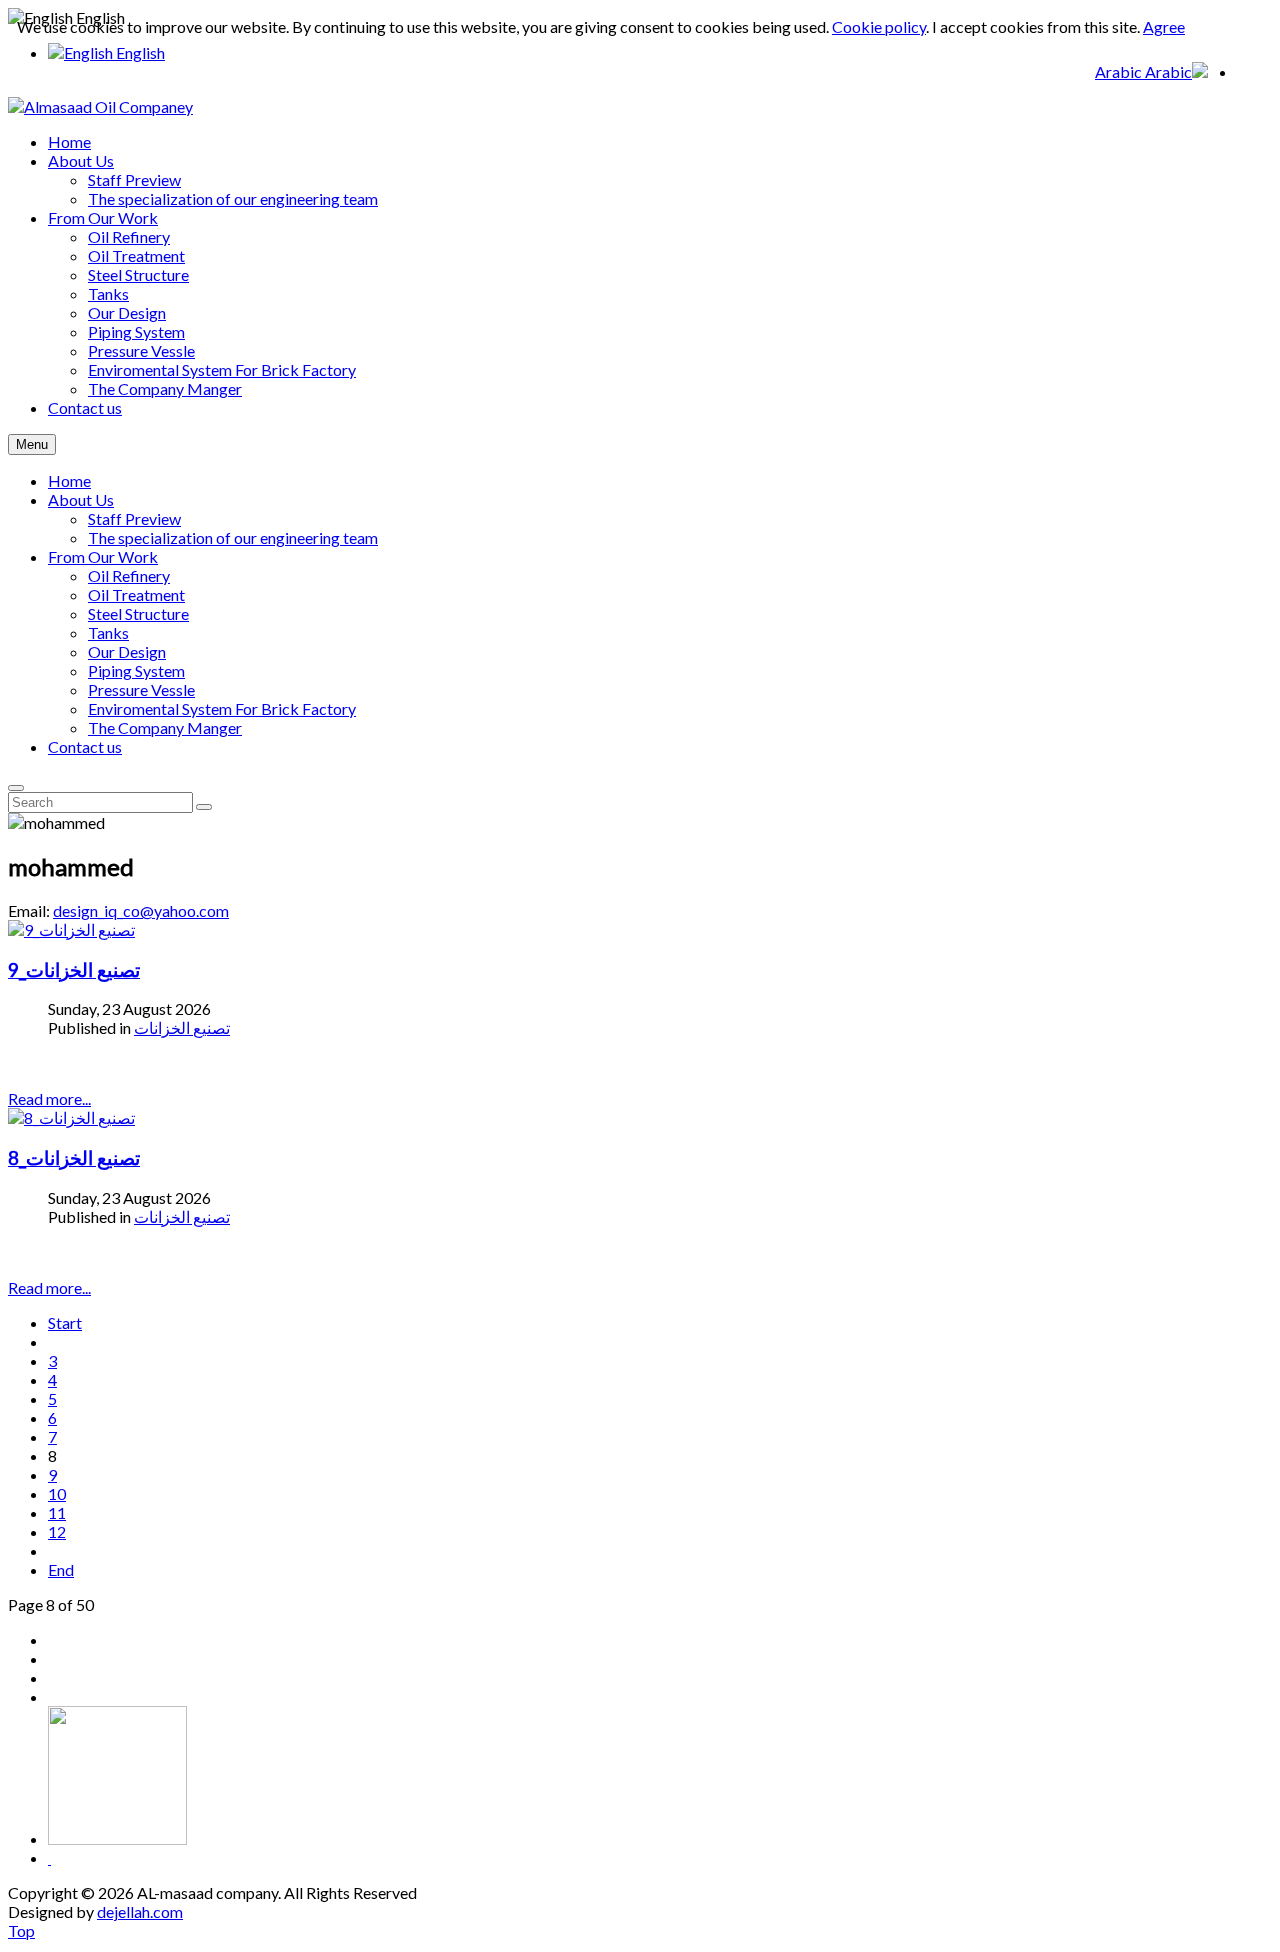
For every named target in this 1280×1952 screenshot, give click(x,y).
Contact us (85, 746)
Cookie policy (879, 26)
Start (65, 1322)
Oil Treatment (136, 594)
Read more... (49, 1098)
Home (69, 480)
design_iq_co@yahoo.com (141, 910)
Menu (32, 444)
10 (57, 1493)
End (61, 1569)
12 (57, 1531)
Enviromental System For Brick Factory (222, 708)
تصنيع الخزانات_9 (74, 970)
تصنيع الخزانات (182, 1027)
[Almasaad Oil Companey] (100, 106)
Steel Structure (138, 613)
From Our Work (103, 556)
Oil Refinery (129, 575)
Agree (1164, 26)
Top (21, 1930)
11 (57, 1512)
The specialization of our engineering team (233, 537)
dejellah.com (140, 1911)
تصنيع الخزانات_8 (74, 1158)
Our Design (127, 651)
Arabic (1120, 71)
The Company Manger (165, 727)
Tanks (108, 632)
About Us (81, 499)
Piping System (136, 670)
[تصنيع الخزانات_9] (71, 929)
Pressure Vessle (141, 689)
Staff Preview (134, 518)
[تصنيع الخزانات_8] (71, 1117)
